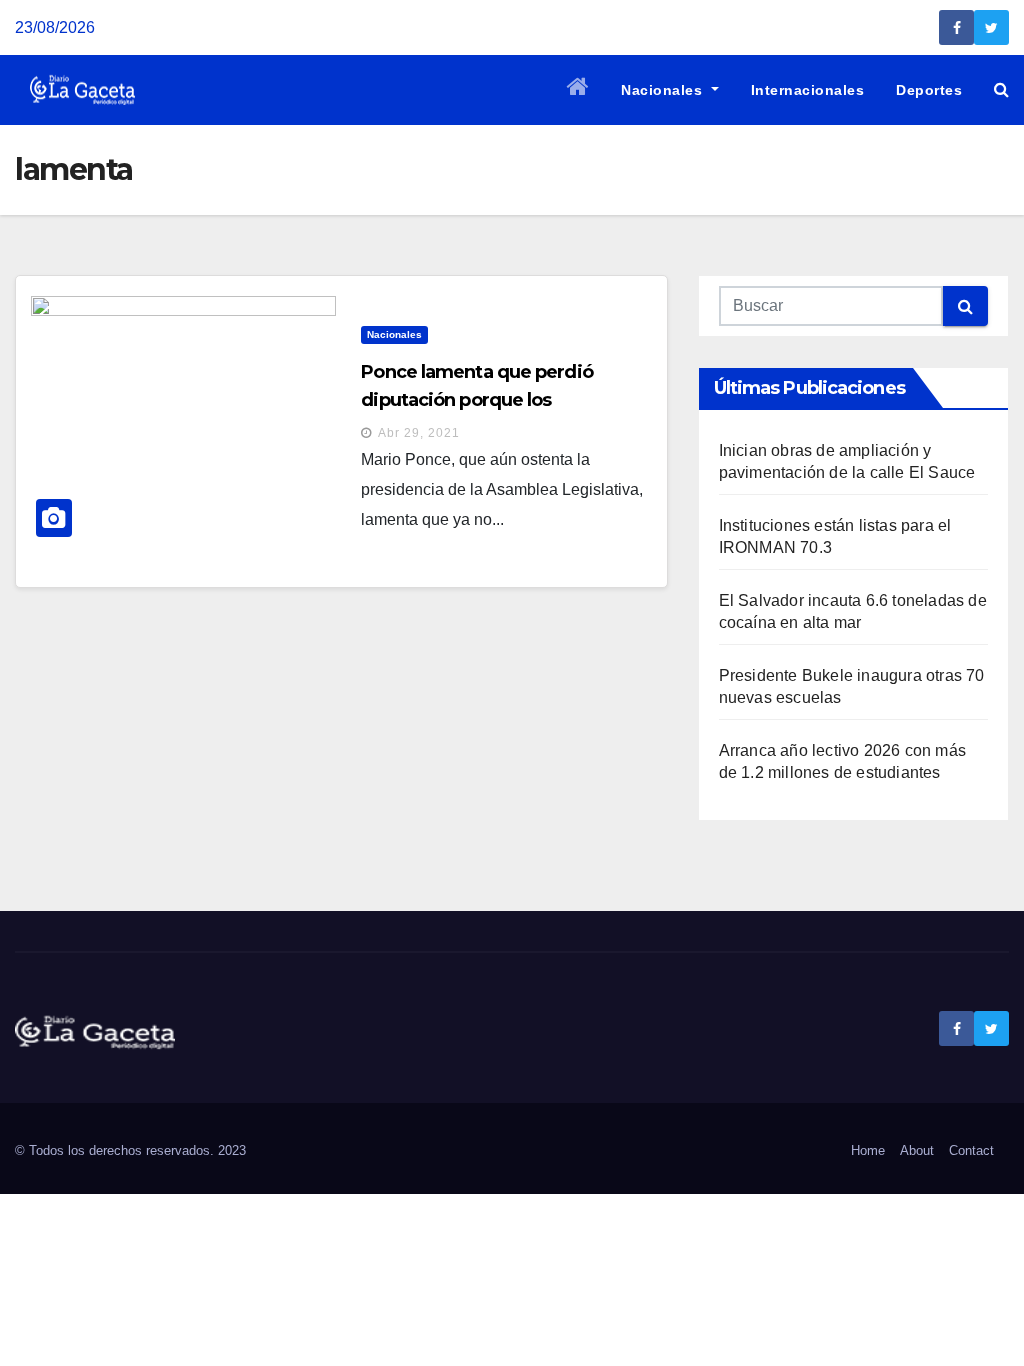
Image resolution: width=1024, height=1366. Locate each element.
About (917, 1150)
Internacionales (808, 90)
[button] (1001, 89)
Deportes (929, 90)
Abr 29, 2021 (419, 433)
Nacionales (664, 90)
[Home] (578, 90)
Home (868, 1150)
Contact (971, 1150)
